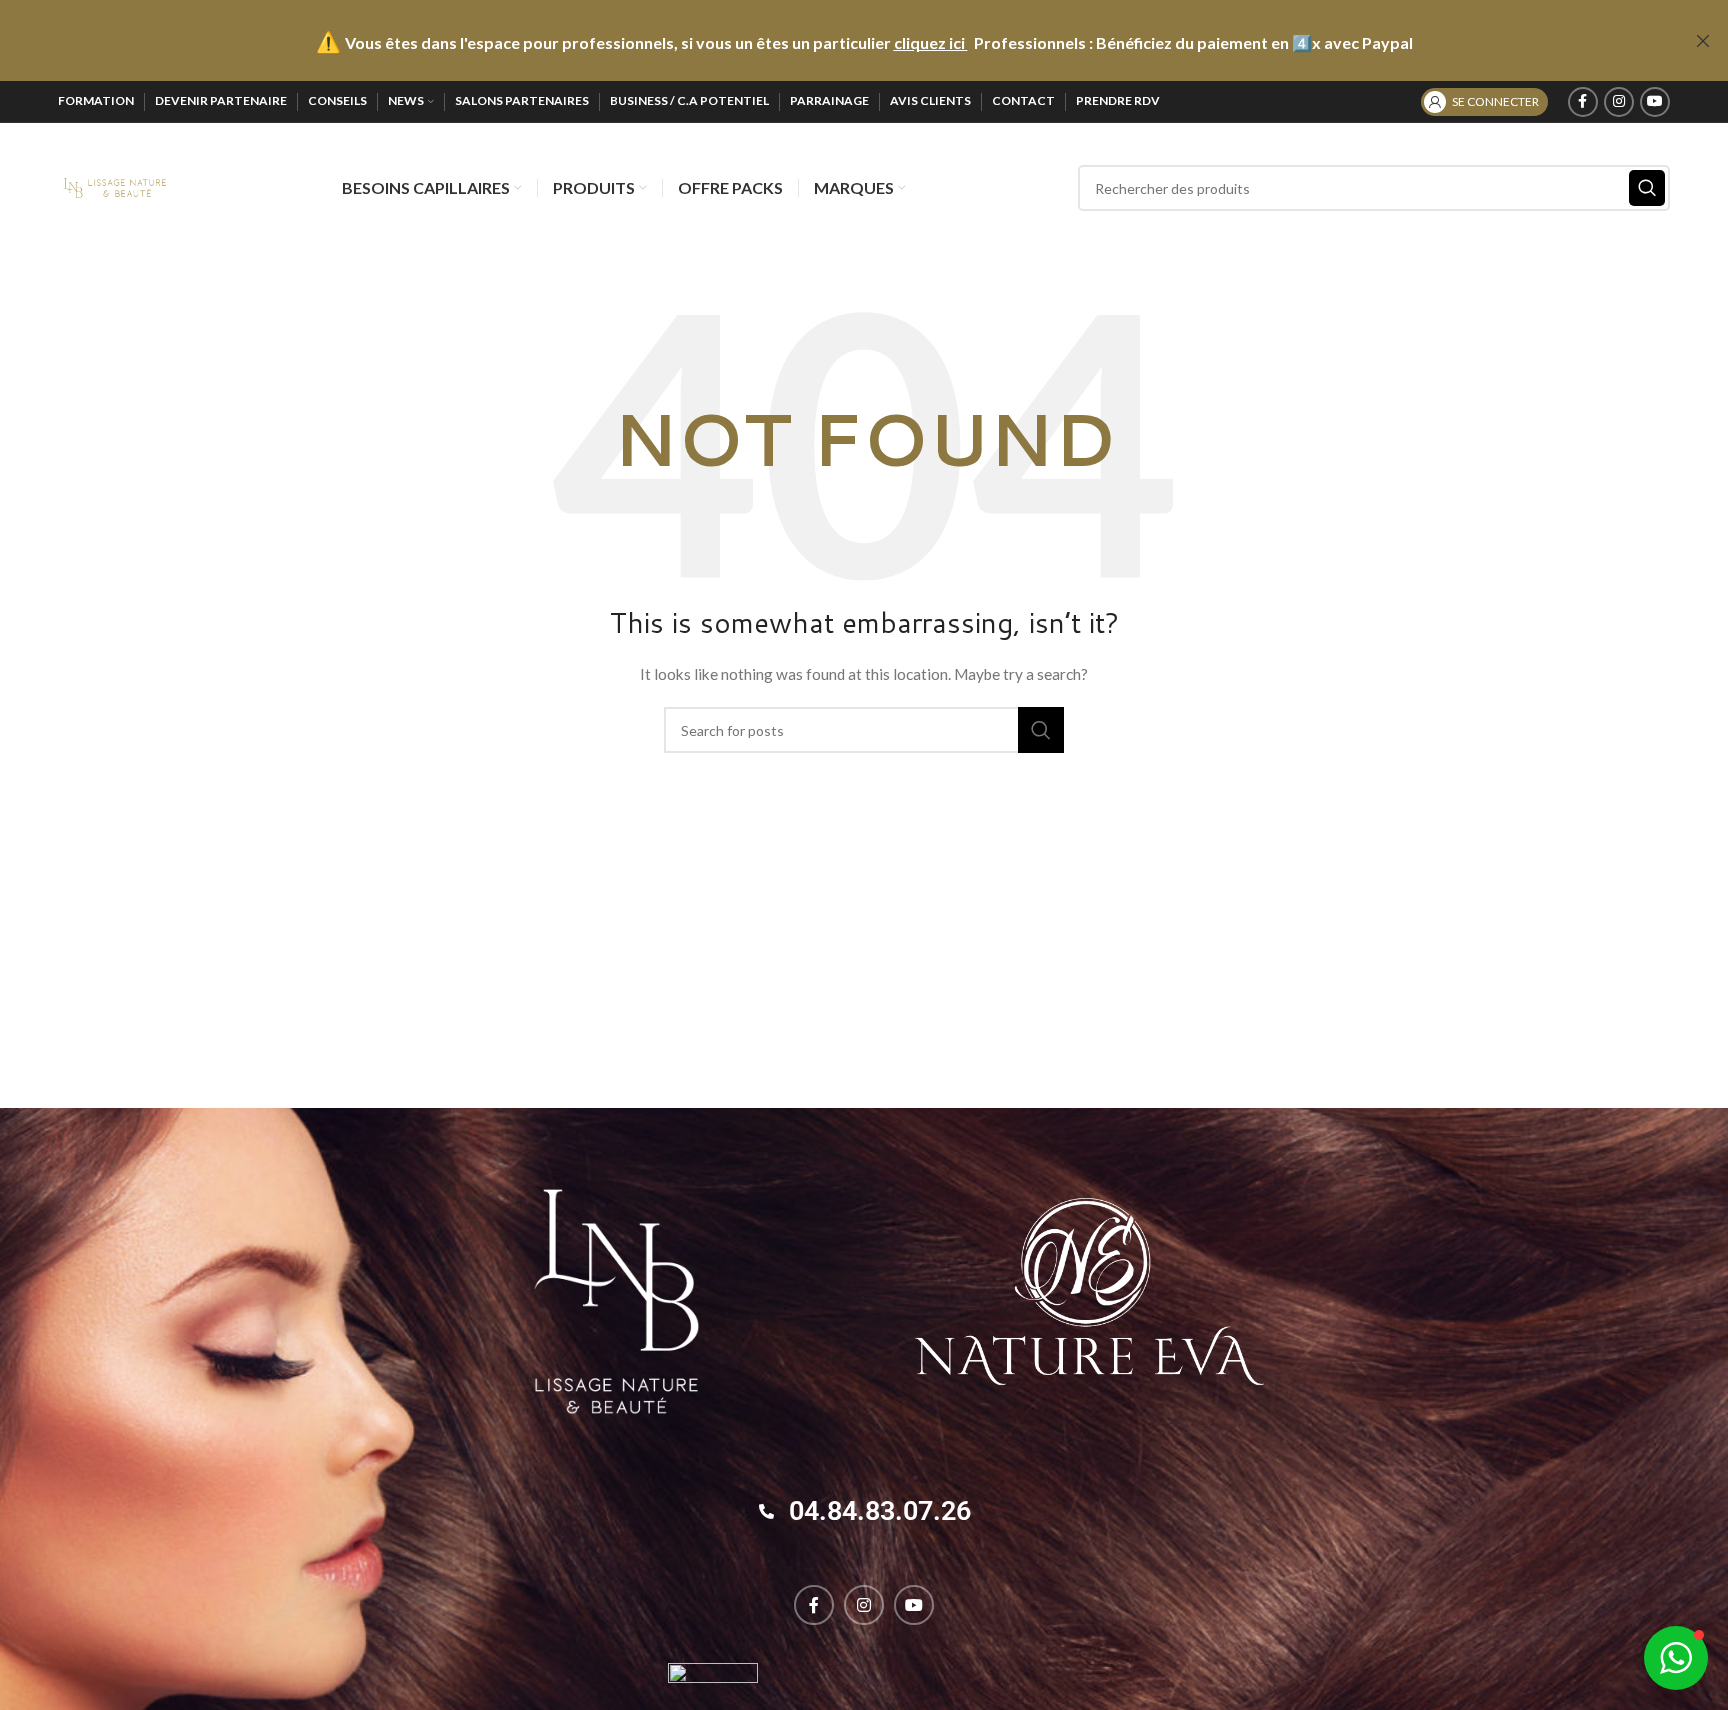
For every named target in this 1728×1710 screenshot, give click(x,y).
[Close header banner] (1703, 40)
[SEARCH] (1647, 188)
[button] (1676, 1658)
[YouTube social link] (1655, 102)
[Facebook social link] (1583, 102)
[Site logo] (114, 186)
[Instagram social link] (1619, 102)
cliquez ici (929, 42)
